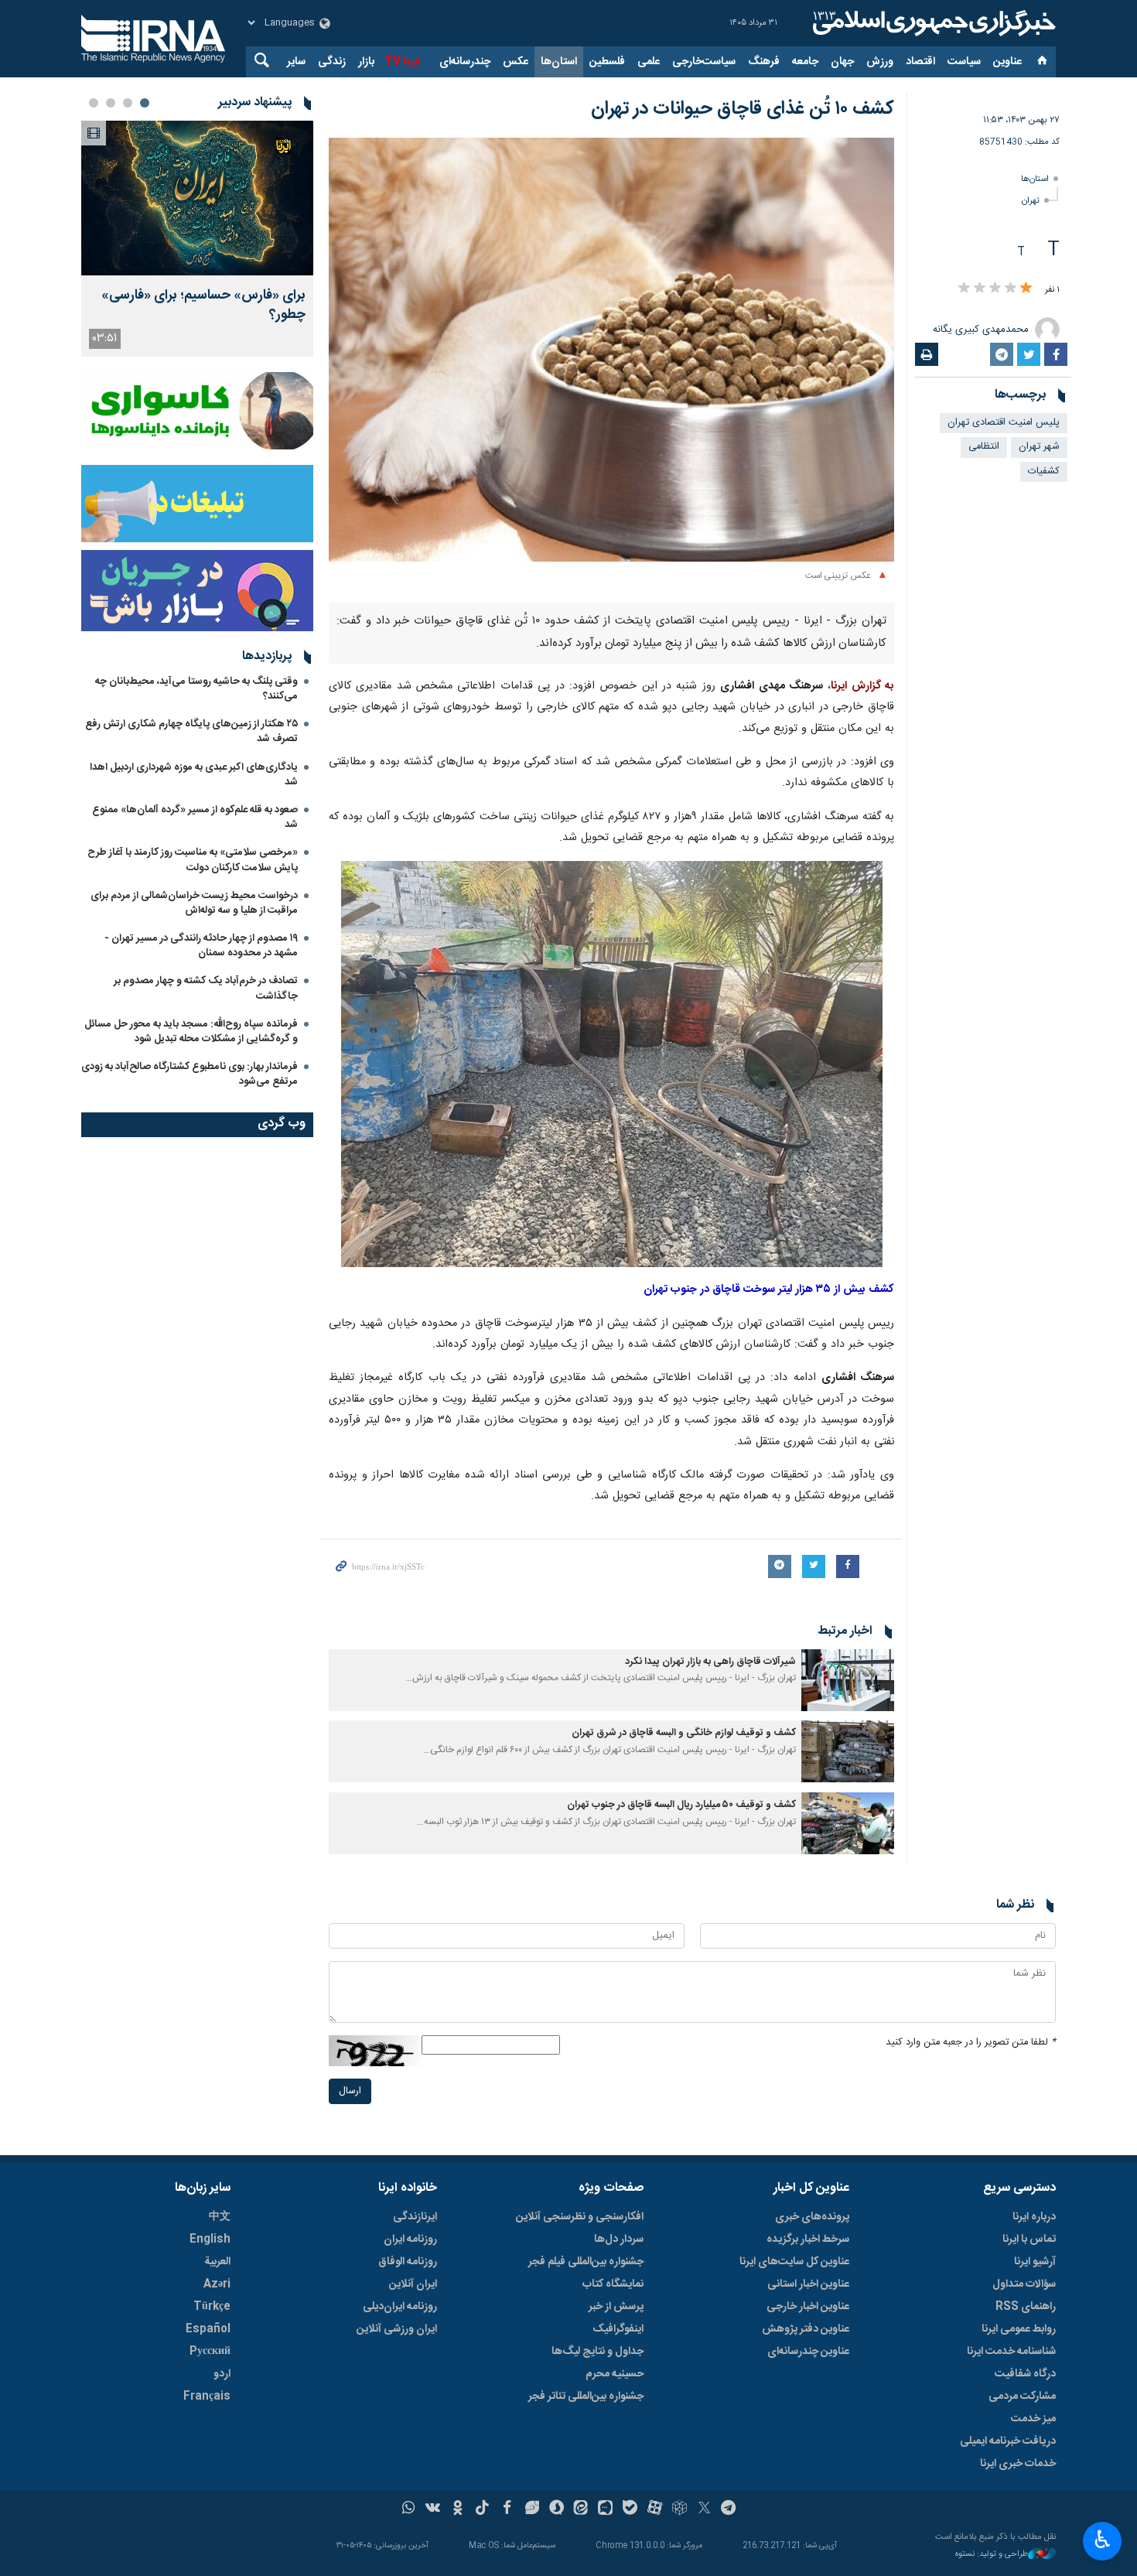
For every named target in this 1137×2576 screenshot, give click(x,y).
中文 (220, 2217)
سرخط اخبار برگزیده (808, 2239)
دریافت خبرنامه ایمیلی (1008, 2441)
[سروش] (557, 2509)
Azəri (217, 2284)
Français (207, 2397)
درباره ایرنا (1034, 2217)
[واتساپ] (409, 2509)
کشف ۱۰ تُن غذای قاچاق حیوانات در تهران (743, 109)
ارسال (350, 2091)
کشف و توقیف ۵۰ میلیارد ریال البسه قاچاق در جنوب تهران (681, 1805)
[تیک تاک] (482, 2509)
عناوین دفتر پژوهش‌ (806, 2329)
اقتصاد (920, 62)
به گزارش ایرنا (862, 686)
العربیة (217, 2262)
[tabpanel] (197, 239)
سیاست (964, 62)
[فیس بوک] (507, 2509)
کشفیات (1044, 471)
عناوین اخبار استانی (808, 2284)
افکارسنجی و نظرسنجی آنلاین (580, 2217)
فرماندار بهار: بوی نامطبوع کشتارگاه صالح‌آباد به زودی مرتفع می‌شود (189, 1074)
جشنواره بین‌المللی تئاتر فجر (586, 2397)
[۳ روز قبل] (197, 198)
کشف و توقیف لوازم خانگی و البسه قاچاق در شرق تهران (684, 1733)
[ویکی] (433, 2509)
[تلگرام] (729, 2509)
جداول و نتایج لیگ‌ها (598, 2352)
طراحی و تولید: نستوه (992, 2555)
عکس (516, 62)
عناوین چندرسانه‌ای (808, 2352)
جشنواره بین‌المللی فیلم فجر (586, 2262)
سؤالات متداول (1024, 2284)
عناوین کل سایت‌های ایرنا (794, 2262)
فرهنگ (764, 62)
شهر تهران (1039, 447)
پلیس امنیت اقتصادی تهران (1004, 423)
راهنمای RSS (1026, 2307)
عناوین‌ (1007, 62)
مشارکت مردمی (1022, 2397)
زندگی (332, 62)
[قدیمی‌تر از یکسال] (848, 1680)
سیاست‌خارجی (704, 62)
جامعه (805, 62)
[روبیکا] (679, 2509)
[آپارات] (655, 2509)
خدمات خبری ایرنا (1018, 2464)
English (210, 2239)
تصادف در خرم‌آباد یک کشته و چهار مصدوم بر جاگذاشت (206, 988)
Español (208, 2329)
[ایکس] (704, 2509)
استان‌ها (559, 62)
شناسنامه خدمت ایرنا (1011, 2352)
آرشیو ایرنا (1035, 2262)
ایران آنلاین (413, 2284)
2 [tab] (128, 103)
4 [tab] (94, 103)
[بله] (630, 2509)
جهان (842, 62)
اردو (222, 2374)
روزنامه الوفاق (408, 2262)
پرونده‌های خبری (812, 2217)
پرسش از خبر (616, 2307)
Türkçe (212, 2307)
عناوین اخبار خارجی (808, 2307)
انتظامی (984, 447)
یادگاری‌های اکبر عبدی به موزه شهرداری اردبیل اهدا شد (194, 775)
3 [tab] (111, 103)
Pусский (210, 2352)
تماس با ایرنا (1029, 2239)
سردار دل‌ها (619, 2239)
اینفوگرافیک (618, 2329)
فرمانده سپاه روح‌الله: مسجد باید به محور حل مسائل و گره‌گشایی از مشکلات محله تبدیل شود (191, 1032)
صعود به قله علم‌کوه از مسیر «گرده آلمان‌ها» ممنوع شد (195, 817)
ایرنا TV (402, 62)
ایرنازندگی (415, 2217)
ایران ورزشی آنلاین (397, 2329)
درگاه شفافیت (1025, 2374)
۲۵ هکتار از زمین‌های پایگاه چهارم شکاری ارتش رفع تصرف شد (191, 731)
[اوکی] (458, 2509)
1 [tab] (145, 103)
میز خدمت (1033, 2419)
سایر (296, 62)
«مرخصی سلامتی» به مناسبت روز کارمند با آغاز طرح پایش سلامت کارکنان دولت (193, 860)
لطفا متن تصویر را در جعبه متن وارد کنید (971, 2043)
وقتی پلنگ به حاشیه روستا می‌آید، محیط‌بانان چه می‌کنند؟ (196, 689)
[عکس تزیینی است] (611, 350)
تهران (1031, 201)
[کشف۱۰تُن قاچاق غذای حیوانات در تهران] (612, 1065)
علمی (649, 62)
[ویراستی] (532, 2509)
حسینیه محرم (615, 2374)
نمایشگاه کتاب (613, 2284)
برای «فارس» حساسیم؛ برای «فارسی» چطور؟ (203, 306)
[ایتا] (581, 2509)
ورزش (880, 62)
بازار (366, 62)
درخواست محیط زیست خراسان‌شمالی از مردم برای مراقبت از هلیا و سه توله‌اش (194, 903)
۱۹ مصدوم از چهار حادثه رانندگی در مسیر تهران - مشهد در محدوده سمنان (201, 946)
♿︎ (1103, 2540)
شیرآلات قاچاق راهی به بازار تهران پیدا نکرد (710, 1662)
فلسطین (607, 62)
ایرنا (932, 23)
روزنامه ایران (410, 2239)
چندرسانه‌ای (465, 62)
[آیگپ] (605, 2509)
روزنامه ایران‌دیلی (400, 2307)
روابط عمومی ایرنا (1019, 2329)
